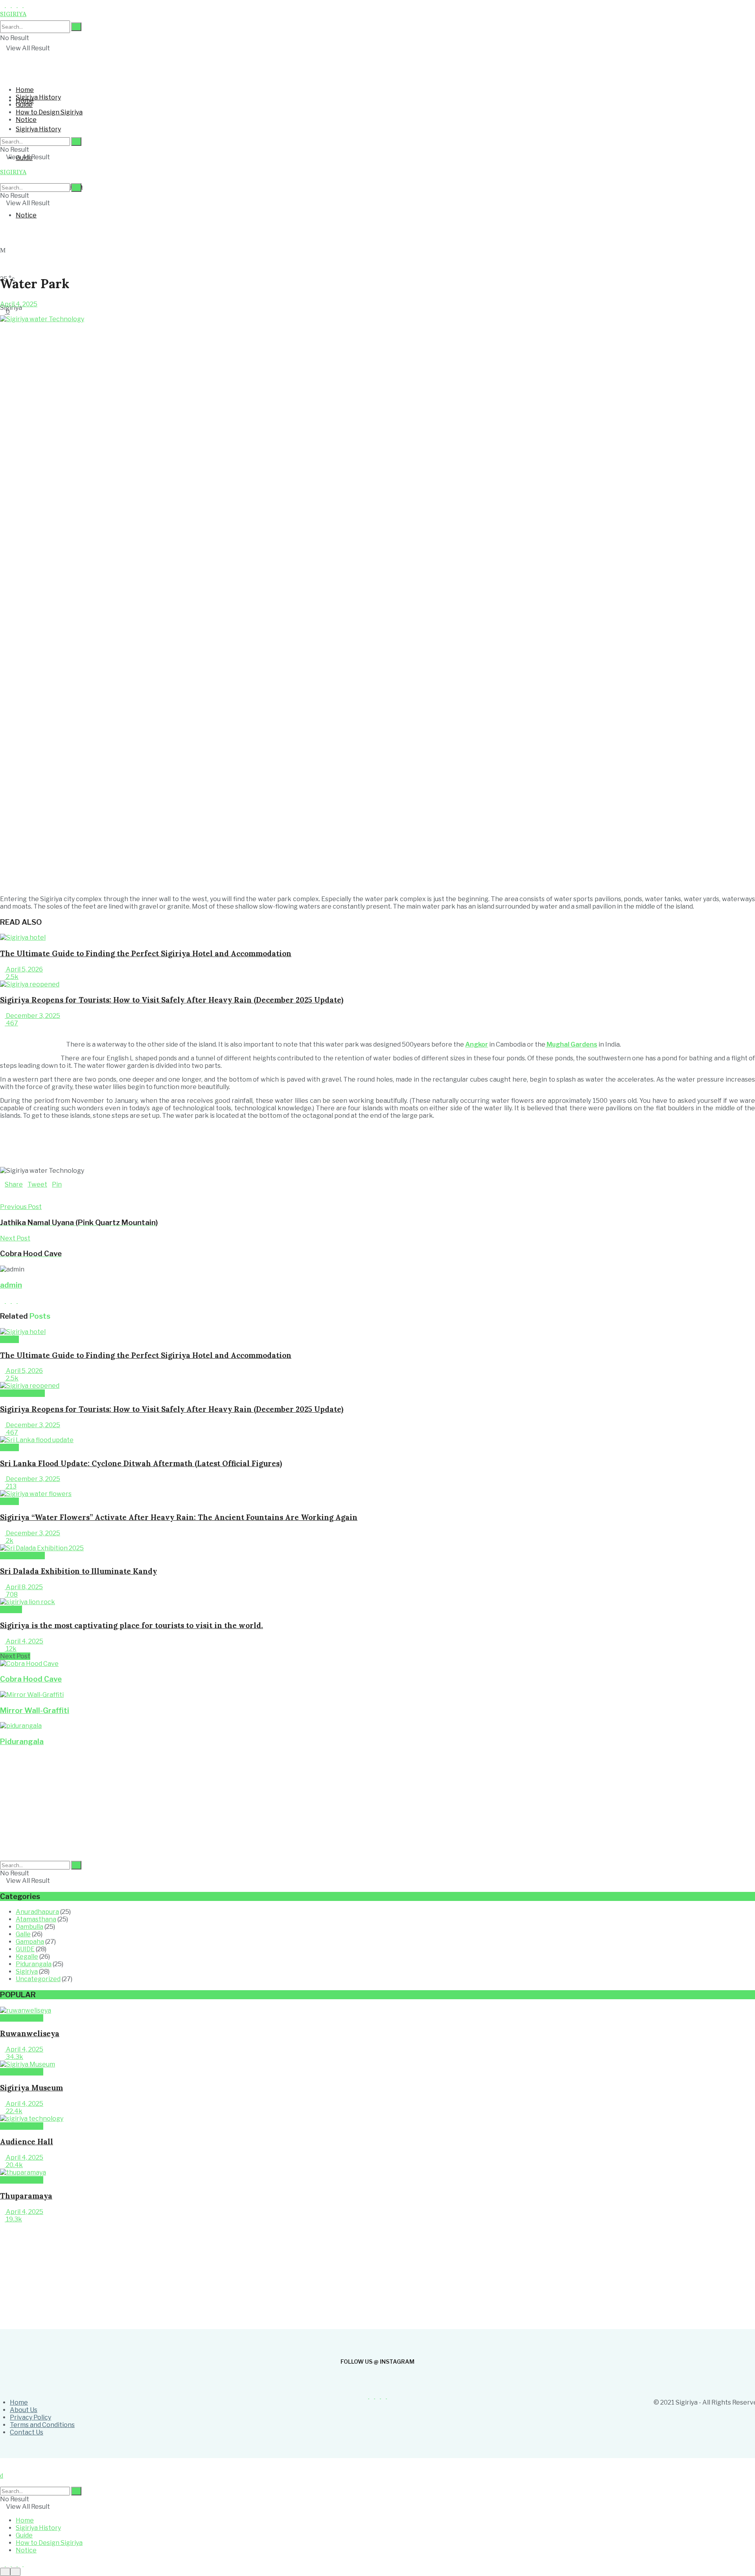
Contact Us (27, 2432)
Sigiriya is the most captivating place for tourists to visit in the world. (132, 1625)
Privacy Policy (30, 2417)
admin (11, 1285)
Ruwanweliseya (30, 2033)
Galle (23, 1934)
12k (11, 1649)
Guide (24, 105)
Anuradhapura (37, 1912)
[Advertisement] (191, 248)
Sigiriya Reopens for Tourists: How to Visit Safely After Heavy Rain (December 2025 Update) (172, 1000)
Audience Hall (27, 2142)
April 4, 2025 (19, 304)
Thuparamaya (26, 2196)
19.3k (13, 2219)
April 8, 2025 (24, 1587)
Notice (26, 215)
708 (11, 1594)
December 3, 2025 (32, 1016)
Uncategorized (22, 1393)
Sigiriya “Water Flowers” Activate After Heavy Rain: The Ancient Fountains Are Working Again (179, 1517)
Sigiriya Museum (31, 2088)
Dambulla (29, 1927)
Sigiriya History (38, 129)
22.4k (14, 2111)
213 (11, 1486)
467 (11, 1023)
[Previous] (2, 1031)
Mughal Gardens (571, 1044)
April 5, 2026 (24, 969)
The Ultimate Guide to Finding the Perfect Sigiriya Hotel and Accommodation (146, 953)
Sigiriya (11, 1609)
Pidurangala (22, 1742)
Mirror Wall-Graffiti (35, 1710)
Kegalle (27, 1957)
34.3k (14, 2057)
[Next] (8, 1031)
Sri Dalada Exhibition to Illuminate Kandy (78, 1571)
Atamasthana (36, 1919)
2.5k (12, 977)
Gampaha (30, 1942)
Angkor (477, 1044)
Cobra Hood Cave (31, 1679)
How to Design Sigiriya (49, 112)
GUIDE (9, 1339)
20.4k (14, 2165)
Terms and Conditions (42, 2425)
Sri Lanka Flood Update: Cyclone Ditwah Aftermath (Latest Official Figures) (141, 1463)
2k (9, 1541)
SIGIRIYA (13, 172)
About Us (24, 2410)
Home (25, 90)
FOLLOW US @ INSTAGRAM (377, 2362)
